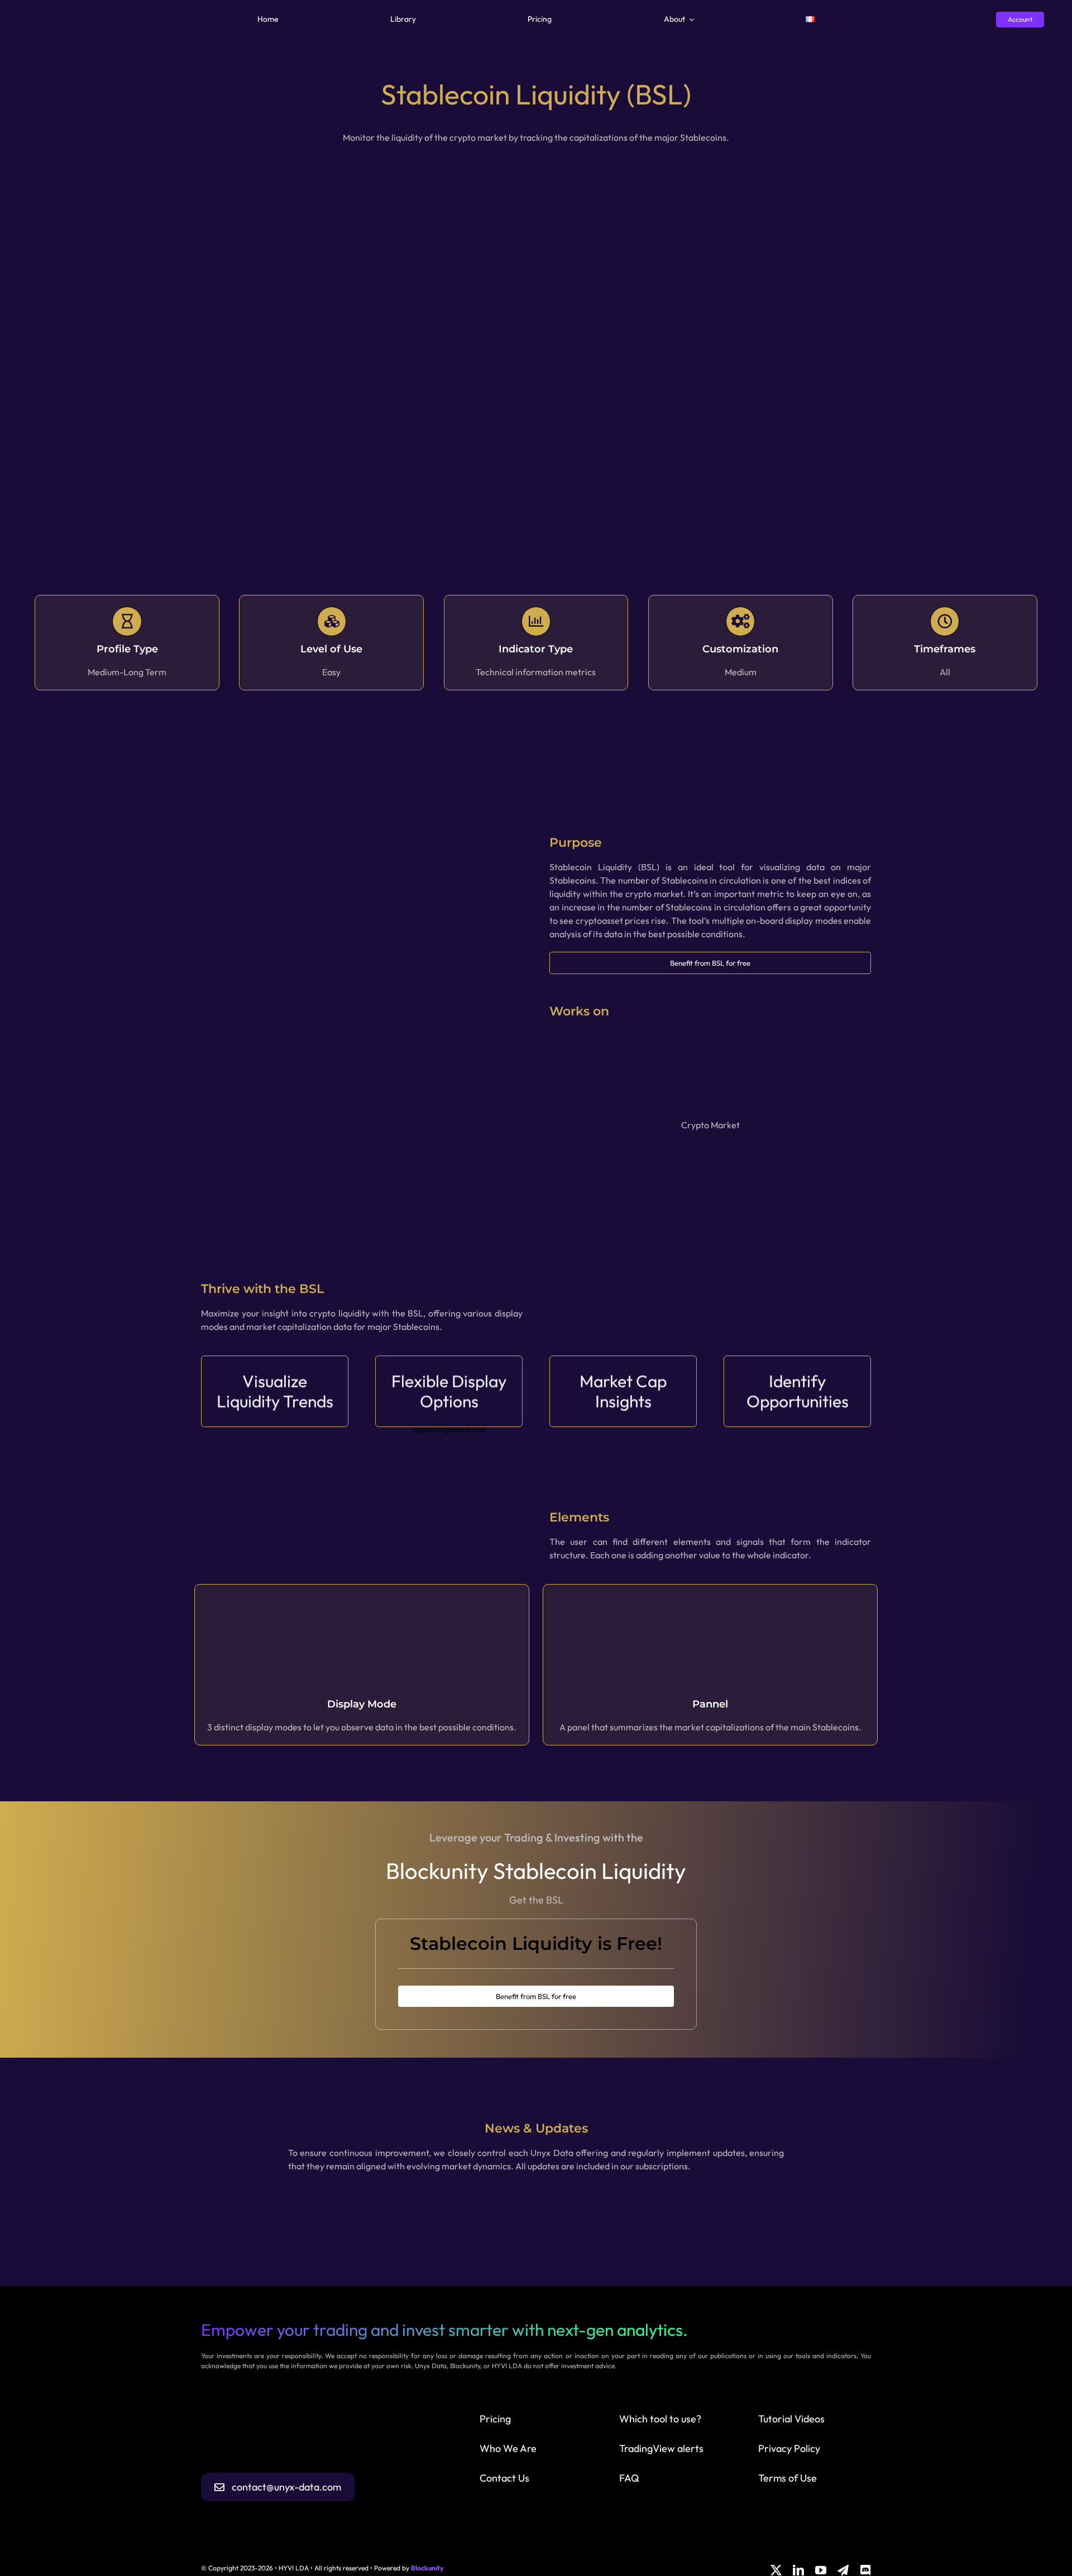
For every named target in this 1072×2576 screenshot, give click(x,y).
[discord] (865, 2570)
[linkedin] (798, 2570)
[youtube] (821, 2570)
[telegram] (843, 2570)
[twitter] (776, 2570)
